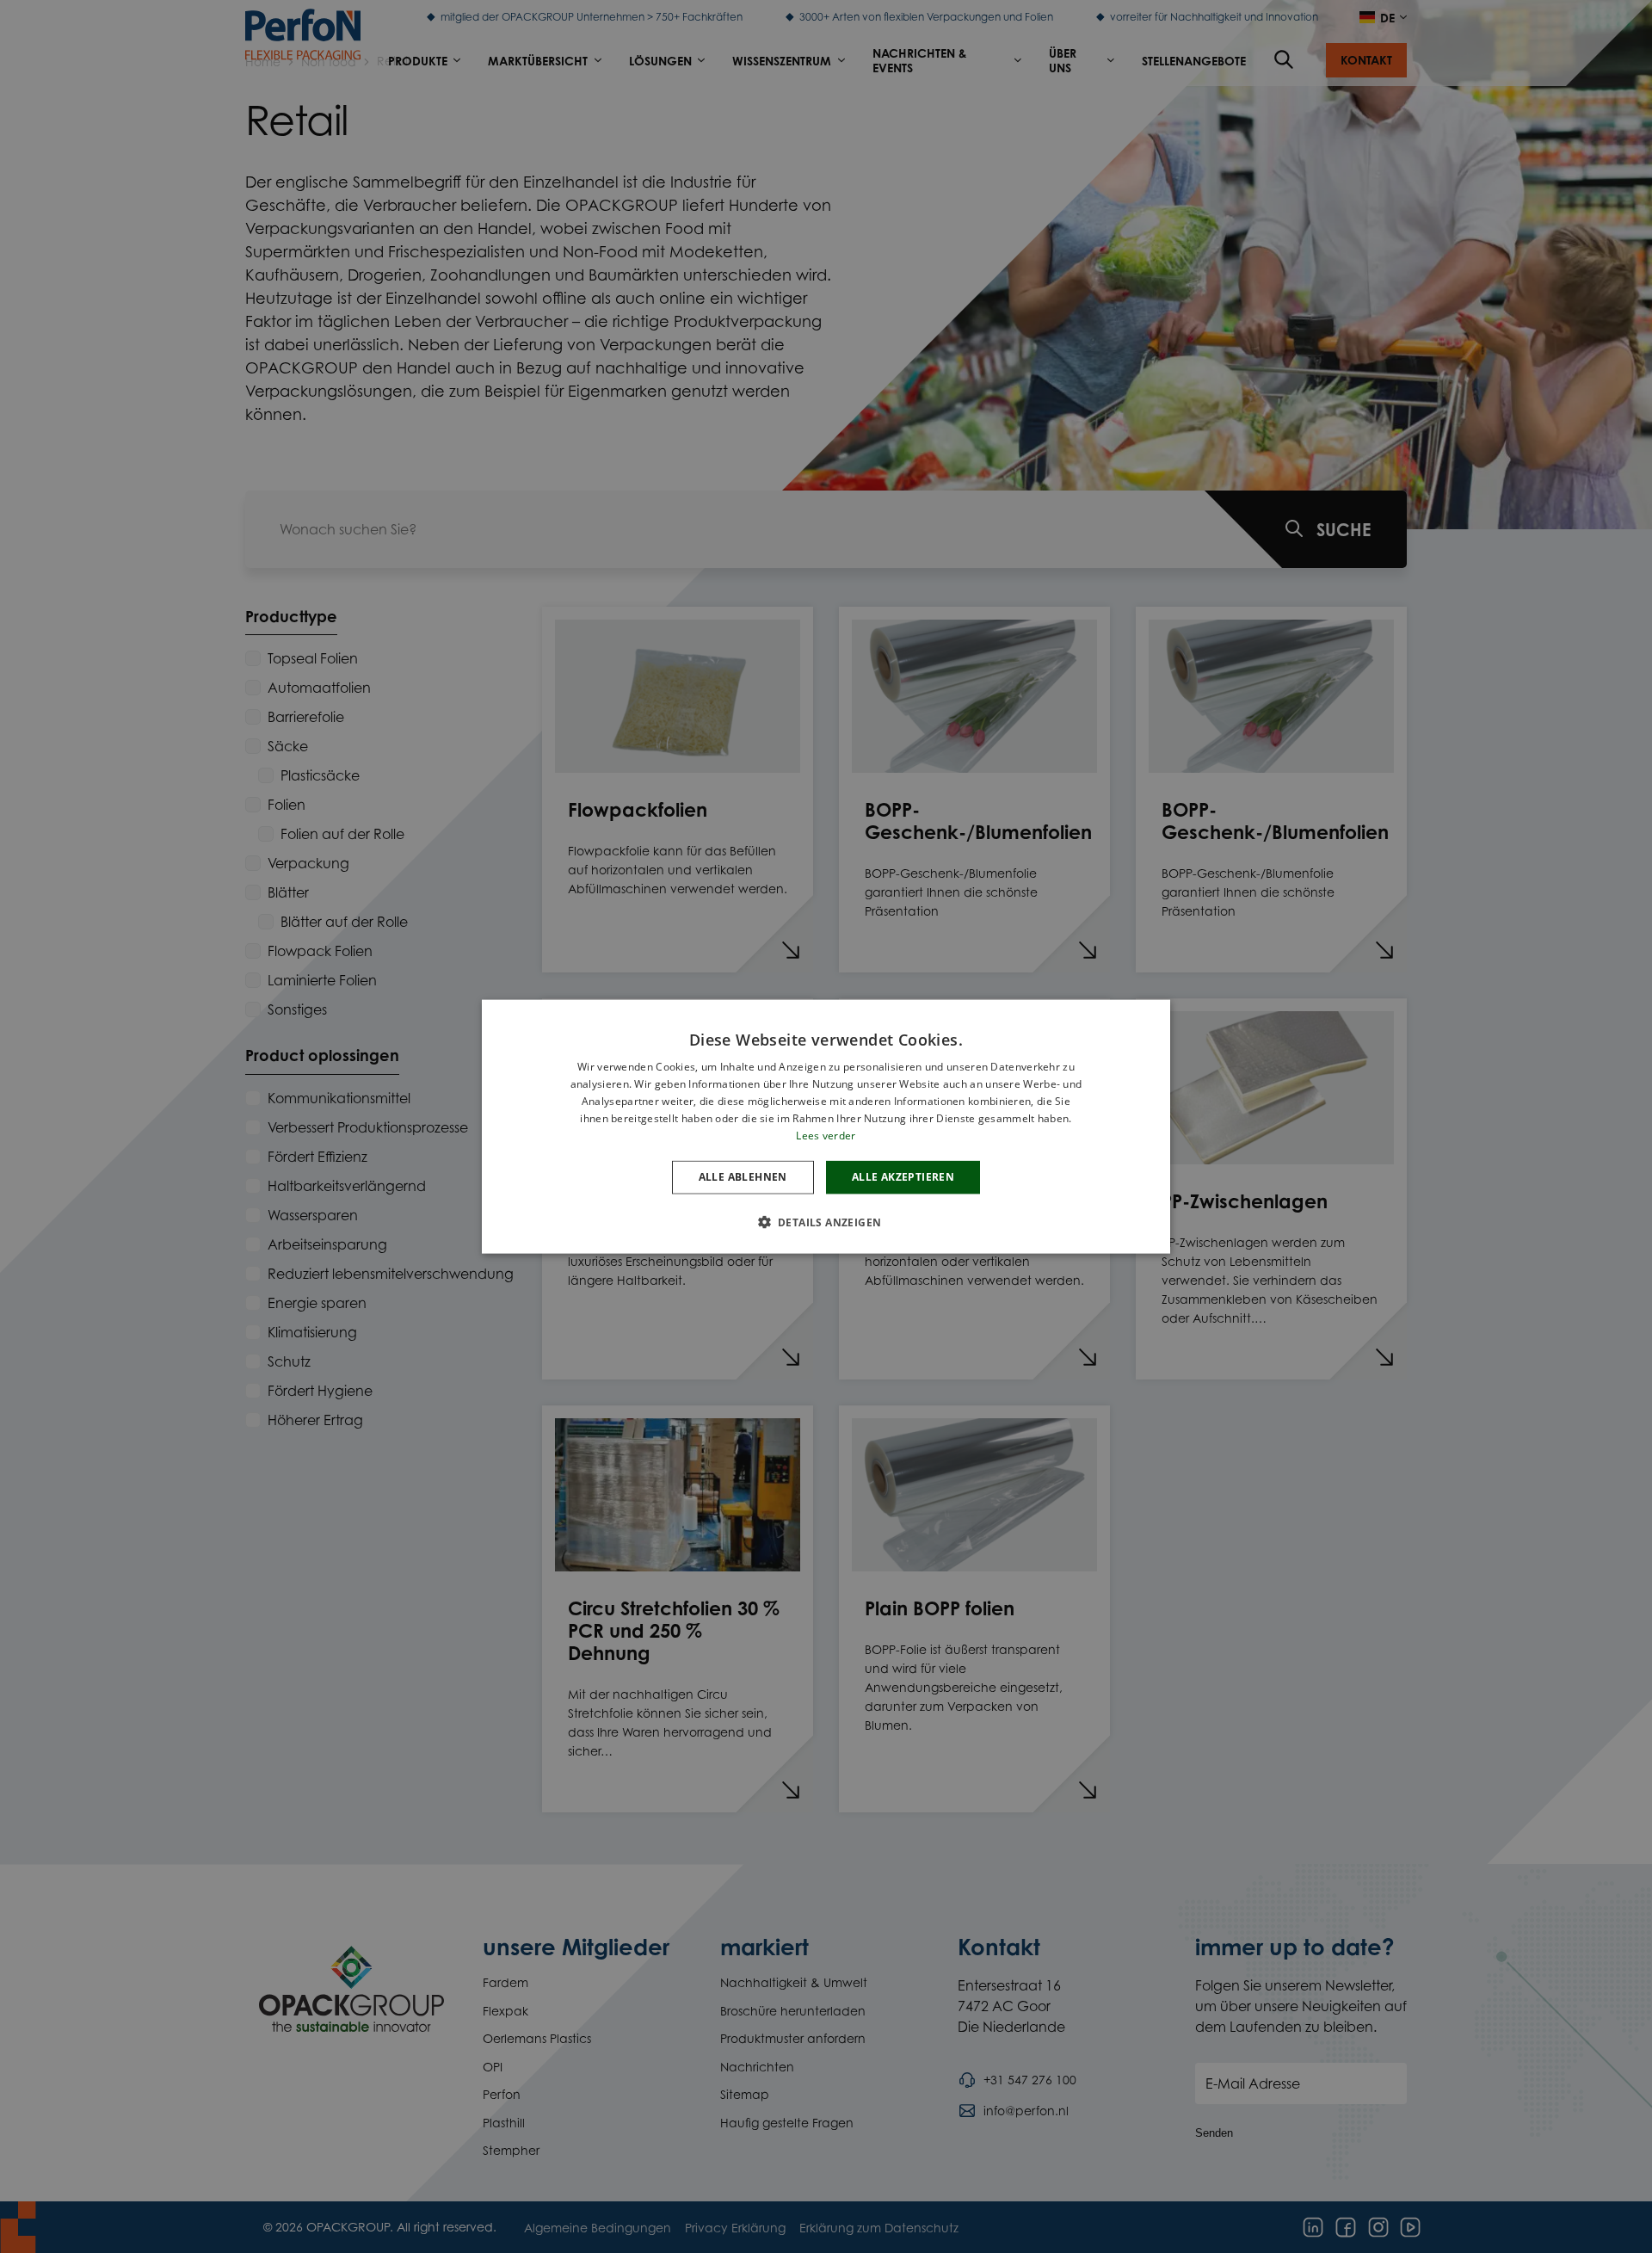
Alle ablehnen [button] (743, 1177)
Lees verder (826, 1135)
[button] (826, 1221)
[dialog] (826, 1127)
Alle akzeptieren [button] (903, 1177)
